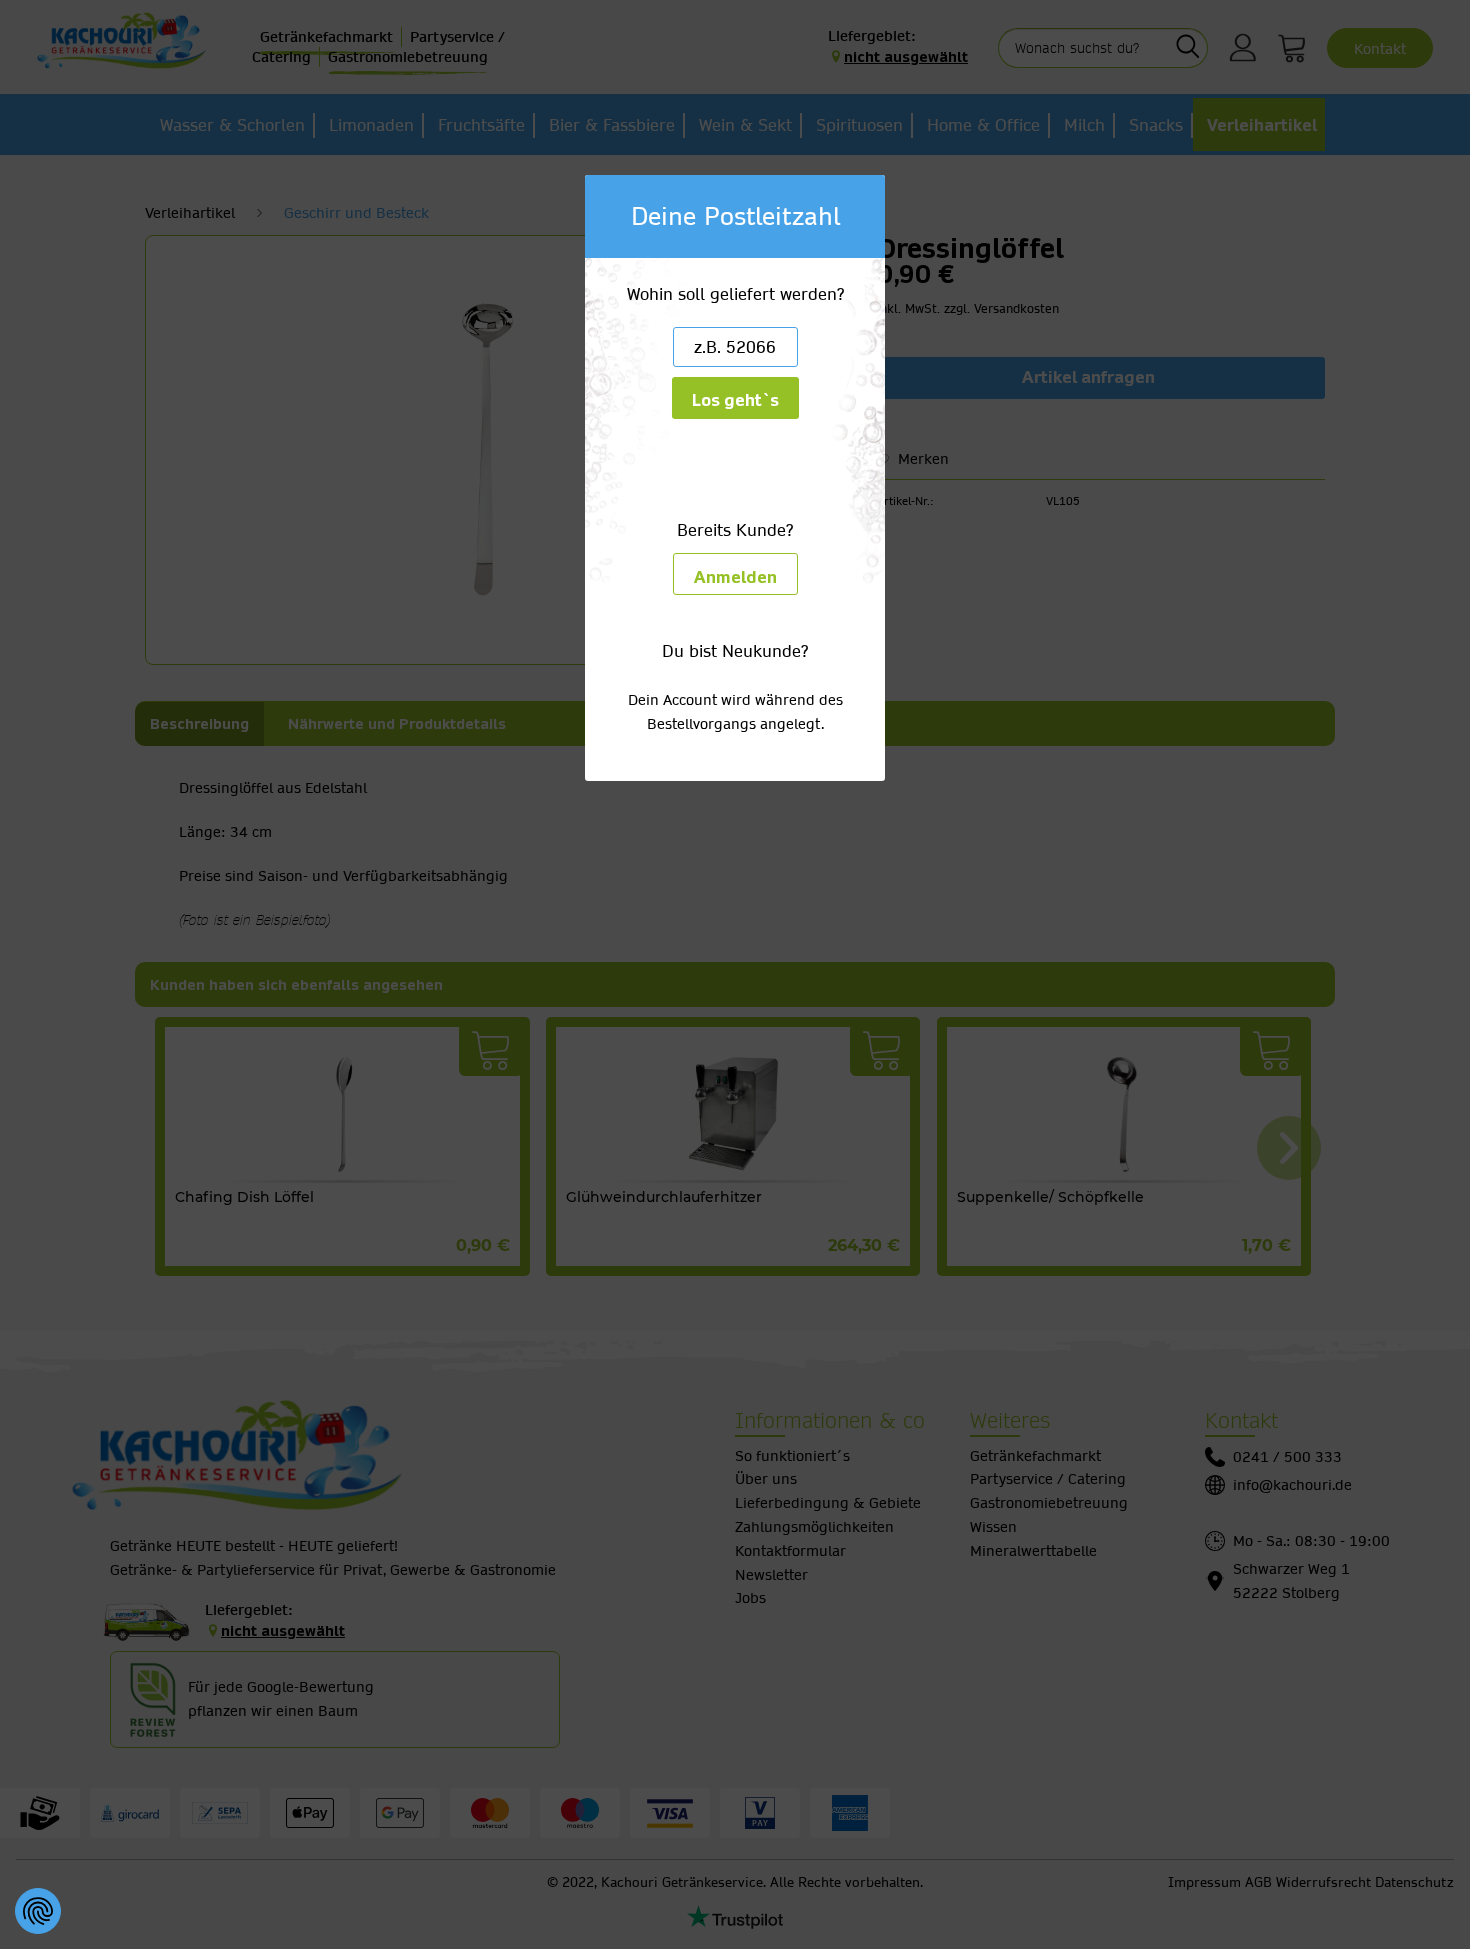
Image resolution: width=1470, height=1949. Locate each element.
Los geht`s (735, 400)
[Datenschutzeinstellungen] (38, 1911)
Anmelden (735, 577)
